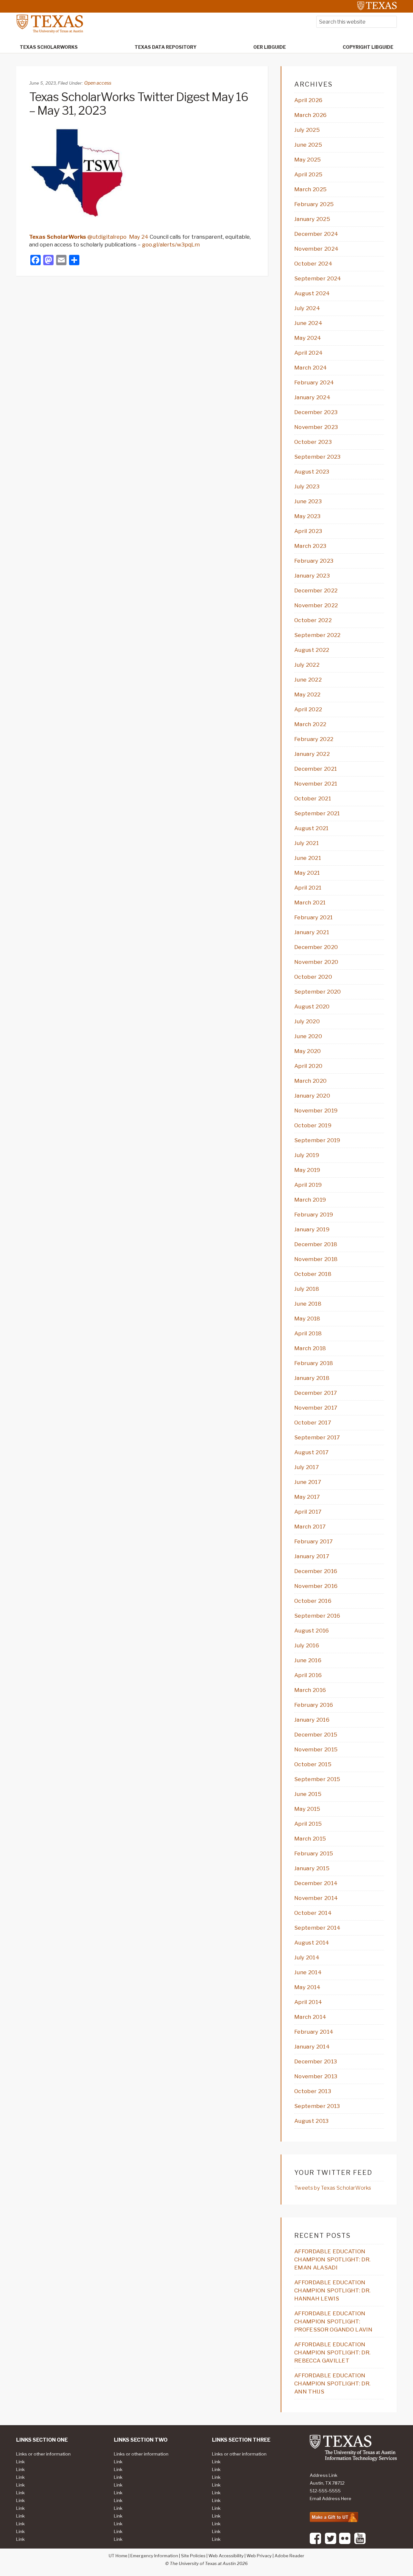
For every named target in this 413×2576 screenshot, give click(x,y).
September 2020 (317, 992)
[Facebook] (315, 2543)
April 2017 (308, 1512)
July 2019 (307, 1155)
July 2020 (307, 1021)
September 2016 (317, 1616)
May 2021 (307, 873)
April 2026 (308, 100)
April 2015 (308, 1824)
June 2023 (308, 501)
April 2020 (308, 1066)
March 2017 (310, 1527)
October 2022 (313, 620)
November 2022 (316, 605)
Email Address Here (331, 2498)
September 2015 (317, 1779)
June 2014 (308, 1972)
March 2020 (310, 1081)
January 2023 (312, 576)
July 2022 (307, 665)
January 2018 (312, 1378)
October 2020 (313, 977)
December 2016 (316, 1571)
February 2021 (313, 917)
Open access (98, 83)
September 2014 (317, 1928)
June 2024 (308, 323)
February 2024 (314, 382)
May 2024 (308, 338)
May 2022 (307, 694)
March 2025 (310, 189)
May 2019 (307, 1170)
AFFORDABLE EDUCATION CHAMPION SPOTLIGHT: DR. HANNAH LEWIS (332, 2290)
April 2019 (308, 1185)
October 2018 (313, 1274)
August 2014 (312, 1943)
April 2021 (308, 888)
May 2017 (307, 1497)
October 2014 (313, 1913)
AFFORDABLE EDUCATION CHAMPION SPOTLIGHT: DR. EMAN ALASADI (332, 2259)
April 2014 (308, 2002)
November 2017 (316, 1408)
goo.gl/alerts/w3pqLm (171, 245)
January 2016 (312, 1720)
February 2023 (314, 561)
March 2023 (310, 546)
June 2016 (308, 1660)
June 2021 (308, 858)
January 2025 (312, 219)
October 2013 (313, 2091)
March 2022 (310, 724)
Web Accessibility (226, 2556)
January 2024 (312, 397)
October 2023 (313, 442)
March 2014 (310, 2017)
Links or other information (43, 2454)
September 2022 (317, 635)
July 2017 (307, 1467)
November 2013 (316, 2076)
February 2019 (314, 1215)
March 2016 (310, 1690)
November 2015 (316, 1749)
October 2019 (313, 1125)
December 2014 (316, 1883)
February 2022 (314, 739)
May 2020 (308, 1051)
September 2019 (317, 1140)
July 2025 (307, 130)
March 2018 (310, 1348)
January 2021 (312, 932)
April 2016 (308, 1675)
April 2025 (308, 174)
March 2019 (310, 1200)
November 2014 (316, 1898)
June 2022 (308, 680)
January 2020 (312, 1096)
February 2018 (314, 1363)
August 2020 (312, 1006)
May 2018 (307, 1319)
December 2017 (316, 1393)
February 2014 (314, 2032)
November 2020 (316, 962)
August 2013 (312, 2121)
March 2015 (310, 1839)
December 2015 (316, 1735)
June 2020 (308, 1036)
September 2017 (317, 1437)
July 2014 (307, 1957)
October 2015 (313, 1764)
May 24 (139, 237)
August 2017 (312, 1452)
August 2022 (312, 650)
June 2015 (308, 1794)
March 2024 (311, 368)
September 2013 (317, 2106)
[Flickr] (345, 2543)
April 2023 (308, 531)
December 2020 (316, 947)
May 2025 (308, 160)
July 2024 (307, 308)
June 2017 (308, 1482)
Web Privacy (259, 2556)
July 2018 (307, 1289)
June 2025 (308, 145)
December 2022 (316, 590)
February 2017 (313, 1541)
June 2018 (308, 1304)
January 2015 (312, 1868)
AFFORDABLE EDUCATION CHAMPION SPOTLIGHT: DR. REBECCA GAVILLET (332, 2352)
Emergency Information (154, 2556)
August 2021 (312, 828)
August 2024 (312, 293)
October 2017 (313, 1423)
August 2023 (312, 472)
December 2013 (316, 2061)
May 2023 (307, 516)
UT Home (118, 2556)
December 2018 (316, 1244)
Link (20, 2462)
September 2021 (317, 813)
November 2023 (316, 427)
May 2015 (307, 1809)
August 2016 (312, 1631)
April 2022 (308, 709)
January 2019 (312, 1229)
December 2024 (316, 234)
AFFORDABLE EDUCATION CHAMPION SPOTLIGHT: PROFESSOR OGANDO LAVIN (333, 2321)
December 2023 (316, 412)
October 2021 (313, 798)
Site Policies (193, 2556)
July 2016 (307, 1645)
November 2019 (316, 1111)
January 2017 (312, 1556)
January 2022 (312, 754)
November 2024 (316, 249)
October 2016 (313, 1601)
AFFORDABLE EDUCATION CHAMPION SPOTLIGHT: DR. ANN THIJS (332, 2383)
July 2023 (307, 486)
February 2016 (314, 1705)
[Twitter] (331, 2543)
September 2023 (317, 457)
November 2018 (316, 1259)
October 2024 (313, 264)
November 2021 (316, 784)
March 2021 (310, 902)
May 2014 (307, 1987)
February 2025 (314, 204)
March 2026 (310, 115)
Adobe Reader (289, 2556)
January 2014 (312, 2047)
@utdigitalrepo (78, 237)
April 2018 (308, 1333)
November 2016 (316, 1586)
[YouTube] (360, 2543)
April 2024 (308, 353)
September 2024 (318, 278)
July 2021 (307, 843)
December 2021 (316, 769)
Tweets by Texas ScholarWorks (333, 2188)
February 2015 (314, 1853)
